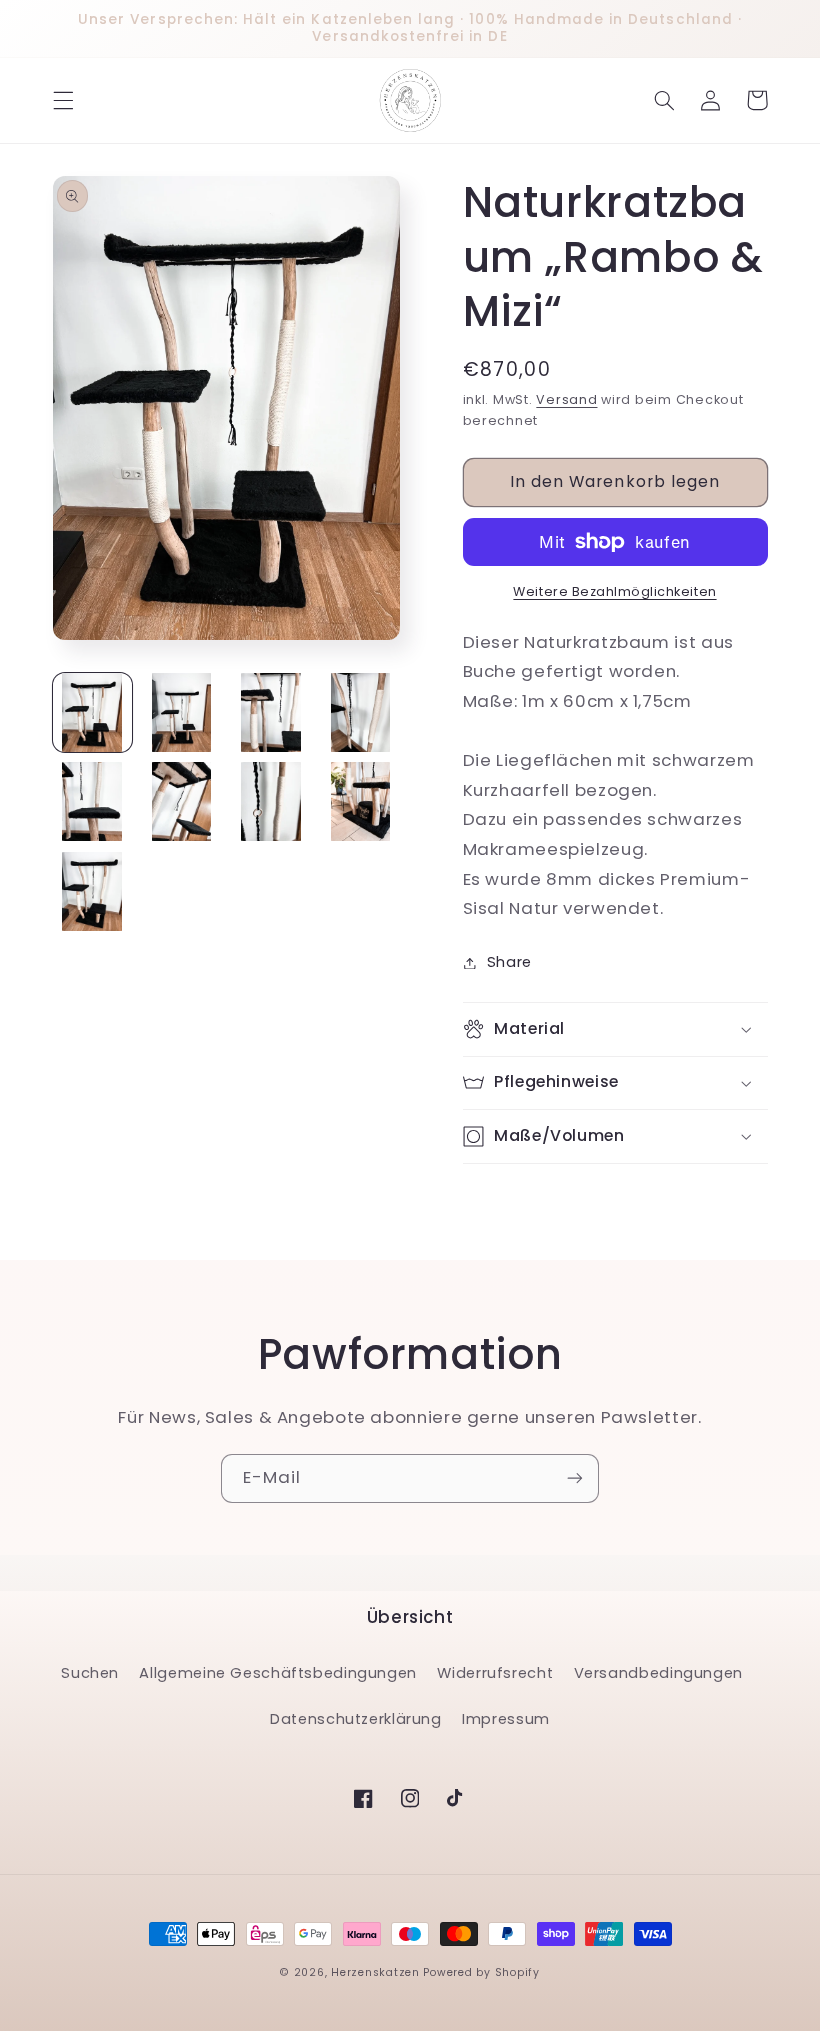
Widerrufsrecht (495, 1673)
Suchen (90, 1673)
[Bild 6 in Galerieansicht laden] (181, 801)
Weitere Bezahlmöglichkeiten (614, 591)
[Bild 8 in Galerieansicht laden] (360, 801)
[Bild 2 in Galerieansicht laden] (181, 712)
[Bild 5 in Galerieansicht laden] (92, 801)
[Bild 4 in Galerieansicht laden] (360, 712)
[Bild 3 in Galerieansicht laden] (271, 712)
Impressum (506, 1719)
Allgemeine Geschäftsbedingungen (278, 1673)
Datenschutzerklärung (356, 1719)
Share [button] (509, 962)
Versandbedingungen (658, 1673)
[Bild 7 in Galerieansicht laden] (271, 801)
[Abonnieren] (575, 1478)
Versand (566, 399)
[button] (63, 100)
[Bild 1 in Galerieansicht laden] (92, 712)
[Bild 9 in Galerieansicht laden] (92, 891)
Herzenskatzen (375, 1972)
